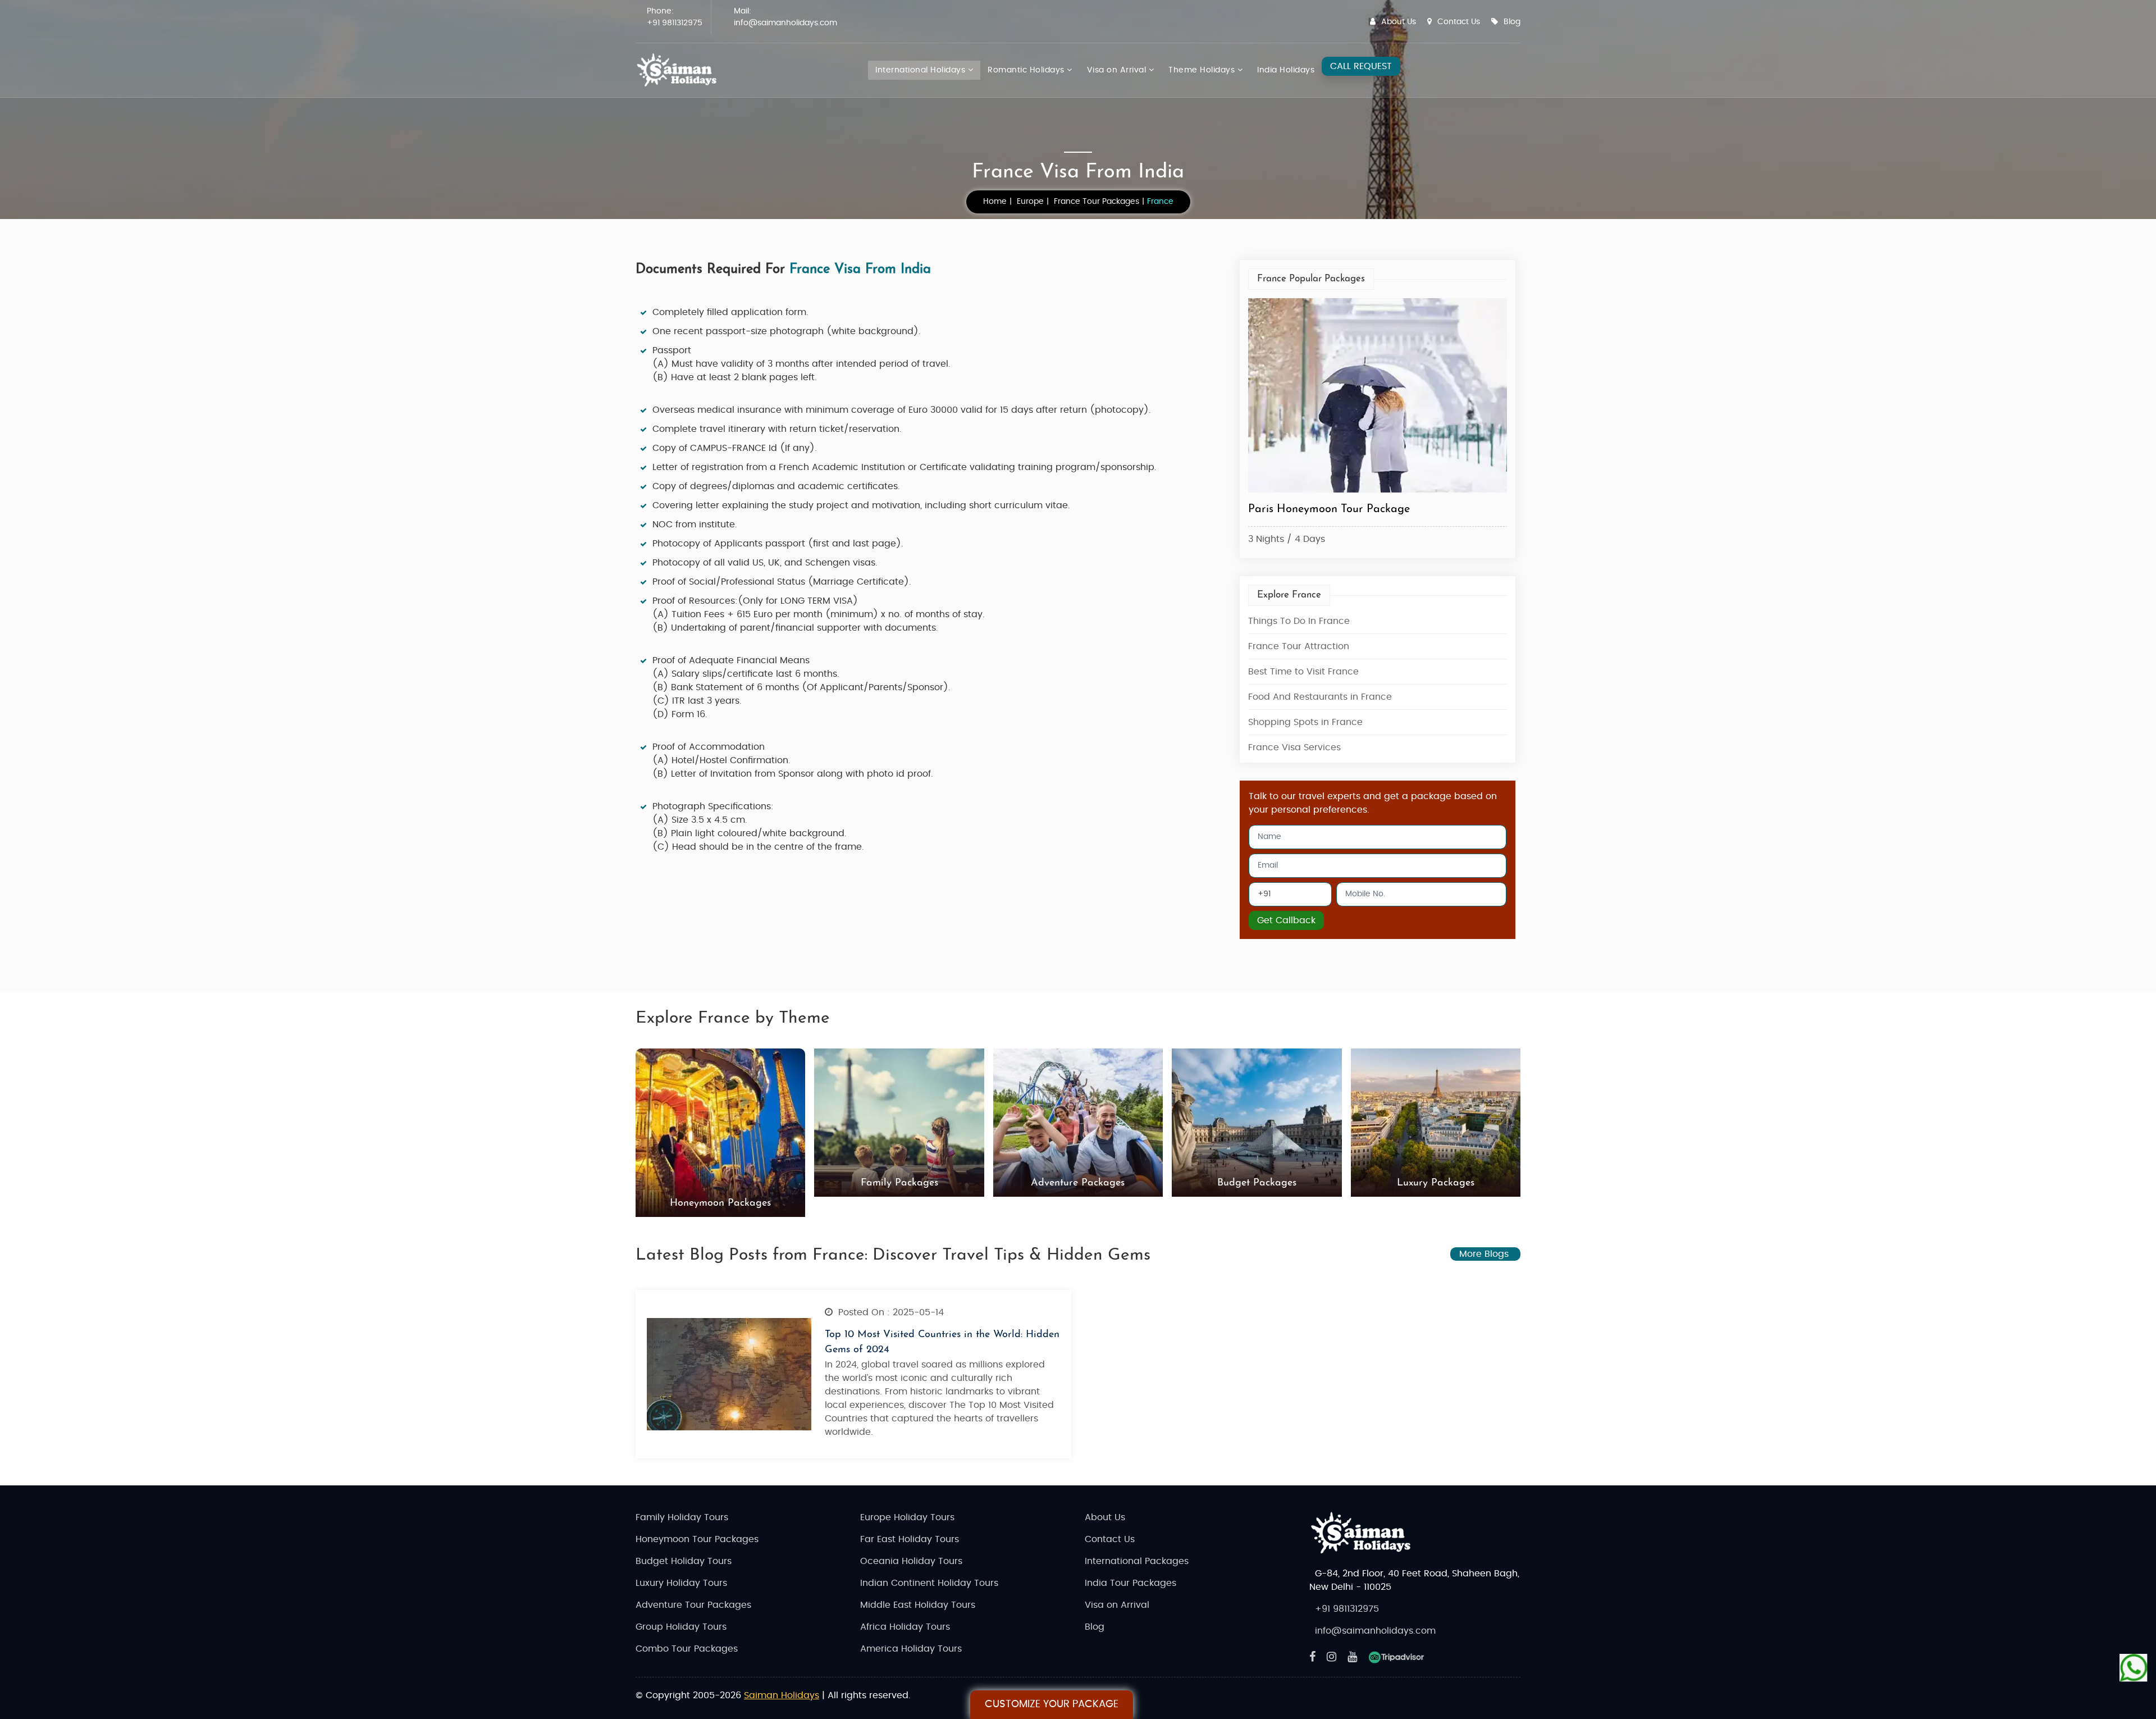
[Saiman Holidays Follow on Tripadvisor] (1396, 1657)
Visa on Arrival (1118, 70)
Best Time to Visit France (1303, 672)
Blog (1512, 22)
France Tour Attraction (1299, 646)
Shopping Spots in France (1305, 722)
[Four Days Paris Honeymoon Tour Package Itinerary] (1378, 396)
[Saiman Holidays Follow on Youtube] (1352, 1657)
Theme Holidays (1203, 70)
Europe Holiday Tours (907, 1517)
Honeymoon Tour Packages (697, 1539)
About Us (1399, 22)
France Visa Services (1294, 747)
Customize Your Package (1052, 1704)
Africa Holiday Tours (905, 1627)
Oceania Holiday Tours (911, 1561)
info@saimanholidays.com (785, 23)
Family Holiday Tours (682, 1517)
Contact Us (1459, 22)
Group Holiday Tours (681, 1627)
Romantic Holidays (1027, 70)
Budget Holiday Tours (684, 1561)
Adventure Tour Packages (693, 1605)
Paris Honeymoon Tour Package (1329, 509)
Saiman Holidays (782, 1695)
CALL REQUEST (1361, 66)
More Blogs (1485, 1254)
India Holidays (1286, 70)
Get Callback (1286, 920)
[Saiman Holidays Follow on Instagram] (1331, 1657)
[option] (1378, 424)
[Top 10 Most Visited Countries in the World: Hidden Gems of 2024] (729, 1374)
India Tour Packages (1130, 1583)
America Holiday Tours (911, 1649)
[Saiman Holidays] (680, 70)
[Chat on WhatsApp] (2134, 1668)
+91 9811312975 (675, 23)
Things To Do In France (1299, 621)
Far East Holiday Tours (910, 1539)
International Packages (1137, 1561)
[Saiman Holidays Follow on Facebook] (1312, 1657)
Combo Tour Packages (687, 1649)
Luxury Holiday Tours (681, 1583)
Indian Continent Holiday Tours (929, 1583)
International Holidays (922, 70)
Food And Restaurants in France (1320, 697)
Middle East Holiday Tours (918, 1605)
